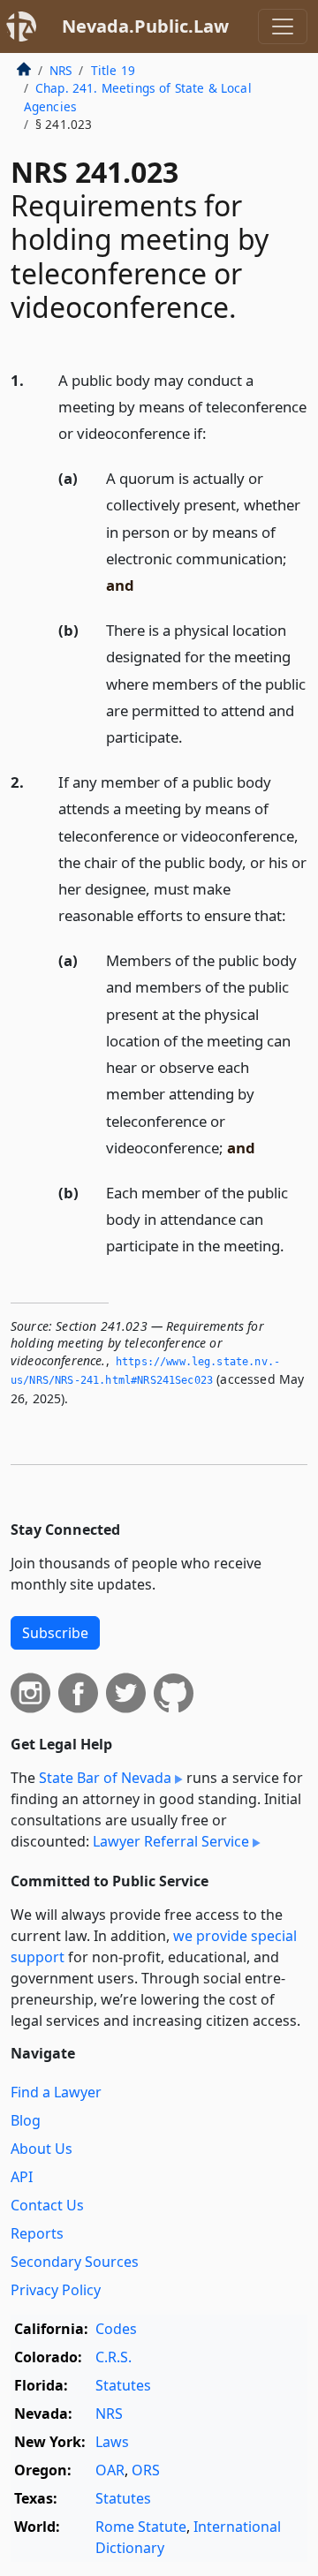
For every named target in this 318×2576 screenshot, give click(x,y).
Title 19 (113, 70)
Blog (26, 2120)
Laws (112, 2442)
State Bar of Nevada (105, 1778)
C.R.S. (114, 2357)
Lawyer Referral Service (171, 1841)
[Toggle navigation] (283, 26)
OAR (110, 2470)
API (22, 2177)
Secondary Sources (75, 2262)
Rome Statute (141, 2527)
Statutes (123, 2385)
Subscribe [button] (55, 1633)
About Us (42, 2149)
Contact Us (47, 2205)
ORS (146, 2470)
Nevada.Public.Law (145, 26)
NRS (61, 70)
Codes (116, 2329)
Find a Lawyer (56, 2092)
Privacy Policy (56, 2290)
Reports (37, 2233)
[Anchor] (216, 432)
